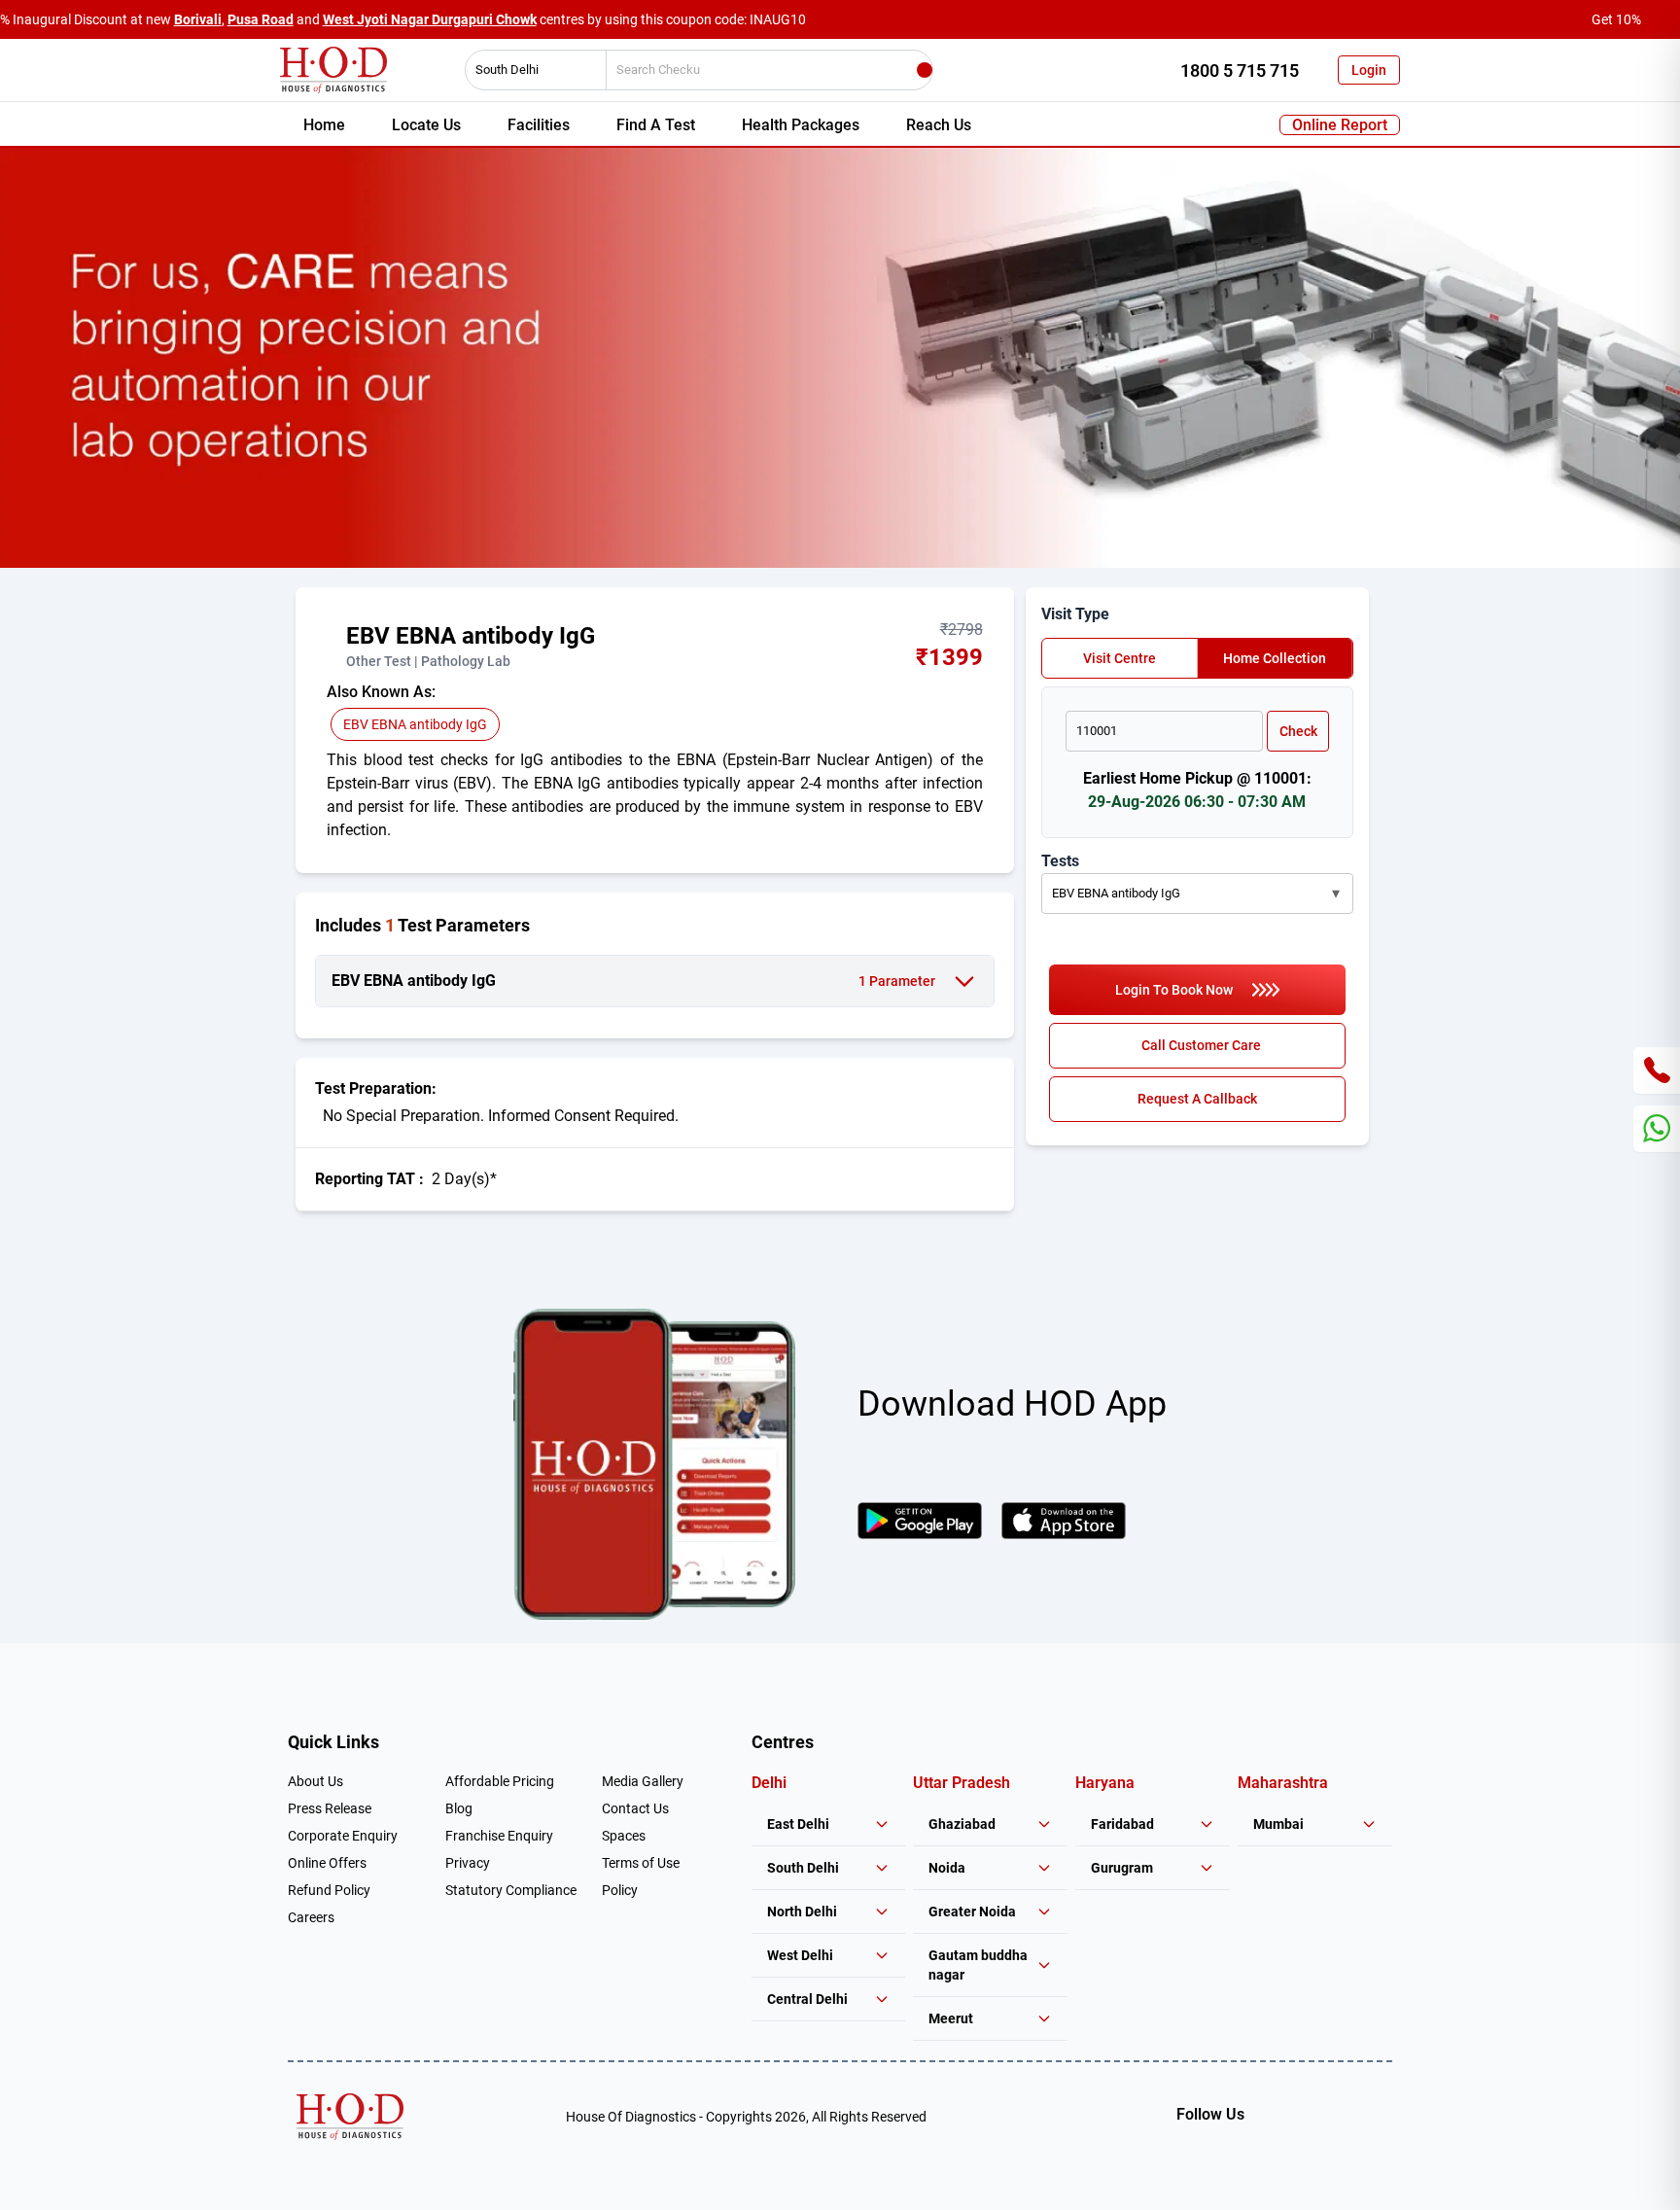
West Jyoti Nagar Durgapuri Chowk (430, 19)
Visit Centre (1120, 658)
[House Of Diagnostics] (350, 2117)
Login (1369, 70)
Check (1298, 731)
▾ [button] (1336, 893)
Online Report (1340, 125)
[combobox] (529, 70)
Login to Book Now (1174, 990)
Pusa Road (261, 19)
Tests (1060, 861)
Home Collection (1275, 658)
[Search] (925, 70)
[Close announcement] (1661, 19)
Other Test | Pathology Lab (428, 661)
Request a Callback (1197, 1099)
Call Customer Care (1201, 1045)
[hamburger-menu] (334, 646)
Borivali (198, 19)
